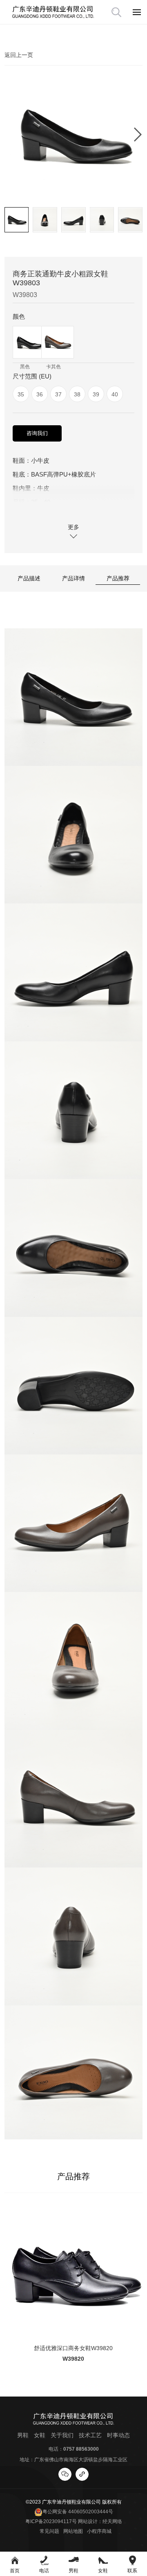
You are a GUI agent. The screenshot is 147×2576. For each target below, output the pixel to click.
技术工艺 (90, 2435)
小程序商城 (99, 2531)
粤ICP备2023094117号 (51, 2521)
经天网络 (112, 2521)
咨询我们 (37, 433)
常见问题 (49, 2531)
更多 (73, 527)
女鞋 (40, 2435)
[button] (138, 134)
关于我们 (62, 2435)
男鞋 (23, 2435)
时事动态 (118, 2435)
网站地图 (73, 2531)
